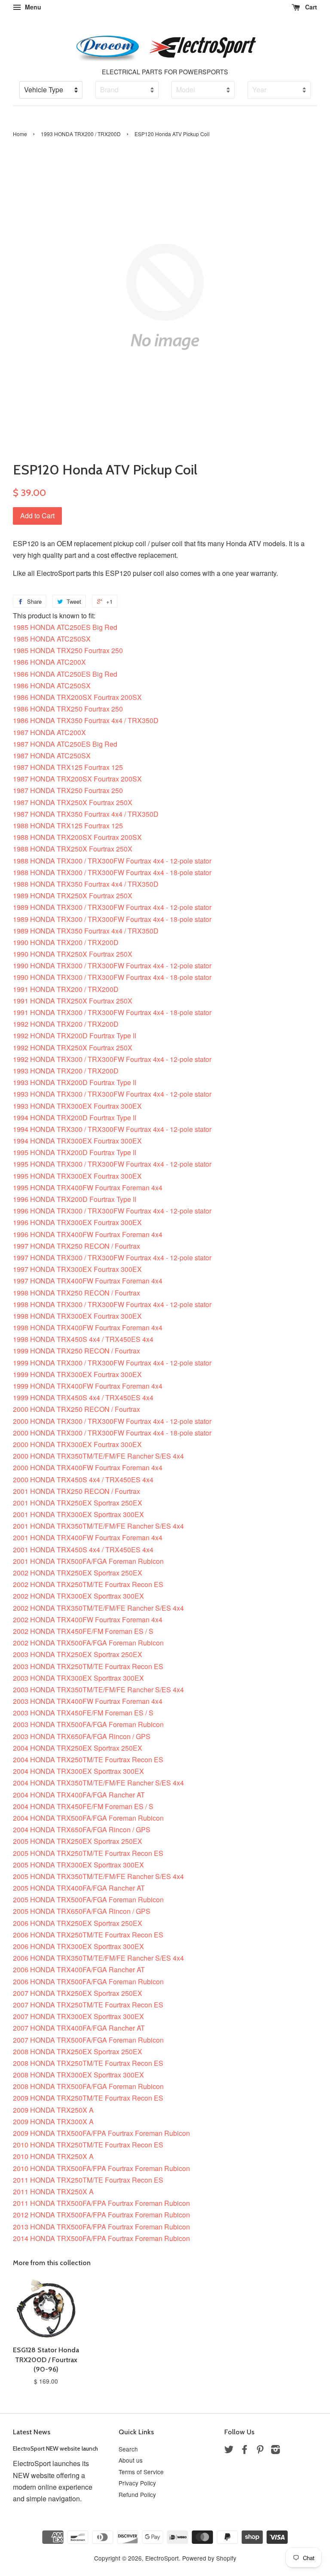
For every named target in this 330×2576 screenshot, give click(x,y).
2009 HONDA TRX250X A (53, 2110)
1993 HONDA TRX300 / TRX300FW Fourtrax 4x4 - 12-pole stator (112, 1094)
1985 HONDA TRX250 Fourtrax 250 (68, 650)
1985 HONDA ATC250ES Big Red (65, 627)
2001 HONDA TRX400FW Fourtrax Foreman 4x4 (88, 1537)
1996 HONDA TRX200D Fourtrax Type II (75, 1199)
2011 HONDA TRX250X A (53, 2191)
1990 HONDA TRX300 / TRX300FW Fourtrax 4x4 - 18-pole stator (112, 977)
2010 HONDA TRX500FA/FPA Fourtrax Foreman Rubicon (101, 2168)
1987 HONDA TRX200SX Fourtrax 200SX (77, 779)
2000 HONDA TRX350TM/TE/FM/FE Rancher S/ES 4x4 (98, 1456)
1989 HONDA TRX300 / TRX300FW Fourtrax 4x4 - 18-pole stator (112, 919)
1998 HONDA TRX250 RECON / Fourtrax (76, 1293)
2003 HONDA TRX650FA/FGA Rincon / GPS (82, 1736)
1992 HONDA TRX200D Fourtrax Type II (75, 1036)
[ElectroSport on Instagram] (275, 2451)
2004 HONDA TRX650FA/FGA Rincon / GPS (82, 1829)
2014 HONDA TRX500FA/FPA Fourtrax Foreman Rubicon (101, 2238)
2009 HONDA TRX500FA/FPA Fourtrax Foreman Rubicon (101, 2133)
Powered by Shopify (209, 2558)
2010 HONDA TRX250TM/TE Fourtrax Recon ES (88, 2145)
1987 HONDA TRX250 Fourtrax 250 (68, 790)
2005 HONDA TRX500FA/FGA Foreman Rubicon (88, 1899)
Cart (310, 7)
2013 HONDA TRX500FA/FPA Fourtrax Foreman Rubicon (101, 2227)
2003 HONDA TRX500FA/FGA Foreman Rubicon (88, 1724)
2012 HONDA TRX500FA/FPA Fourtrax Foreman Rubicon (101, 2215)
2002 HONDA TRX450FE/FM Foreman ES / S (83, 1631)
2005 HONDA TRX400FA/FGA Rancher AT (79, 1888)
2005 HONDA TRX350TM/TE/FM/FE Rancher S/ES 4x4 (98, 1876)
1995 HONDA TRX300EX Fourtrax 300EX (77, 1176)
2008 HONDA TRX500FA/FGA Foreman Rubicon (88, 2086)
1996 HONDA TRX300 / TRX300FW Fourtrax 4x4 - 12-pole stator (112, 1211)
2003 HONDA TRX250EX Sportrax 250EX (78, 1654)
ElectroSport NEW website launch (55, 2448)
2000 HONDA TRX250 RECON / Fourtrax (76, 1409)
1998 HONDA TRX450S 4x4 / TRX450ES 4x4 (83, 1339)
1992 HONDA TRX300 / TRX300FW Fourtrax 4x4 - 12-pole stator (112, 1059)
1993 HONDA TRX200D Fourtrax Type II (75, 1082)
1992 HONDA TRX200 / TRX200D (66, 1024)
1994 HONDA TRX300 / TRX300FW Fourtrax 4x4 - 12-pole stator (112, 1129)
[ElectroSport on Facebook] (244, 2451)
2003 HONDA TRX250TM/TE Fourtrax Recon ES (88, 1666)
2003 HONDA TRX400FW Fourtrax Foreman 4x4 (88, 1701)
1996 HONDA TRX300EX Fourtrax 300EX (77, 1222)
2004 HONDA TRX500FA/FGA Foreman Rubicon (88, 1818)
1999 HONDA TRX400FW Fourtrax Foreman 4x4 (88, 1386)
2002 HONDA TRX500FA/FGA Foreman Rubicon (88, 1643)
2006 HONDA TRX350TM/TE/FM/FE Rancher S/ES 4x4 (98, 1958)
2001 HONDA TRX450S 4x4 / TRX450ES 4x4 (83, 1550)
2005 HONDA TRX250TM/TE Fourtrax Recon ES (88, 1853)
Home (20, 134)
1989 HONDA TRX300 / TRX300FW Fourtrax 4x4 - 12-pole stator (112, 907)
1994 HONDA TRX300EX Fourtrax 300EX (77, 1141)
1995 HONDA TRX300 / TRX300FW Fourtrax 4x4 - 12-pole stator (112, 1164)
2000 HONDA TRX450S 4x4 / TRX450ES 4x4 (83, 1480)
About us (131, 2460)
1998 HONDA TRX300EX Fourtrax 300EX (77, 1316)
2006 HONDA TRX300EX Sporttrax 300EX (78, 1946)
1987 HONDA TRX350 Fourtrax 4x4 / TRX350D (86, 814)
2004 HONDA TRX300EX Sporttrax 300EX (78, 1771)
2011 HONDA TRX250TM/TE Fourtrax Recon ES (88, 2180)
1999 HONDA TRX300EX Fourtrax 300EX (77, 1374)
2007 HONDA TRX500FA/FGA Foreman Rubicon (88, 2040)
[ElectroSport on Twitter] (229, 2451)
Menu (32, 7)
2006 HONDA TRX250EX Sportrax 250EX (78, 1923)
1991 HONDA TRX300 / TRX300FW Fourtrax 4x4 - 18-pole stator (112, 1012)
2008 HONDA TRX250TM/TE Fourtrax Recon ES (88, 2063)
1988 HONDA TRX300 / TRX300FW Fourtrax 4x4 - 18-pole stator (112, 872)
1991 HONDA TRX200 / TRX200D (66, 989)
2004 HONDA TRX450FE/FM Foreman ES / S (83, 1806)
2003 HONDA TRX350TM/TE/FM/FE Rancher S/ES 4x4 (98, 1689)
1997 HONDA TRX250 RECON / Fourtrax (76, 1246)
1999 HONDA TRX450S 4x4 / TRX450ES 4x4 (83, 1397)
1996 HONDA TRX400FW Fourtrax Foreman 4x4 (88, 1234)
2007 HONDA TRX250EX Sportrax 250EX (78, 1993)
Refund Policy (137, 2494)
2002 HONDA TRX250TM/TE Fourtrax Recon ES (88, 1584)
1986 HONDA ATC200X (49, 662)
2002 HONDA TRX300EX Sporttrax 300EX (78, 1596)
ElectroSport (162, 2558)
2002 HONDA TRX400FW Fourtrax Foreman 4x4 (88, 1620)
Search (128, 2449)
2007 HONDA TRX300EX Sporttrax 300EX (78, 2016)
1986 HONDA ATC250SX (52, 686)
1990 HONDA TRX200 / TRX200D (66, 942)
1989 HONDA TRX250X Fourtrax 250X (73, 896)
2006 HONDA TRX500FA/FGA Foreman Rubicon (88, 1981)
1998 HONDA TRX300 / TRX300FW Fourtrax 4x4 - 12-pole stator (112, 1304)
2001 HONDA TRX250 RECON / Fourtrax (76, 1491)
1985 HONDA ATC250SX (52, 639)
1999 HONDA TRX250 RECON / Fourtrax (76, 1351)
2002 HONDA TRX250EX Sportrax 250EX (78, 1573)
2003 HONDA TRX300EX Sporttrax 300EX (78, 1678)
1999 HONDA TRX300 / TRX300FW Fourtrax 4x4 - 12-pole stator (112, 1363)
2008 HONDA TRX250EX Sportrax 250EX (78, 2051)
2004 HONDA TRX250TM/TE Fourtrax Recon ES (88, 1759)
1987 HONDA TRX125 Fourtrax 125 (68, 767)
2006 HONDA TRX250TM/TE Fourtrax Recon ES (88, 1935)
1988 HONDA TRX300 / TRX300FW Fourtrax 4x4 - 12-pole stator (112, 861)
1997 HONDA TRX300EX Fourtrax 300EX (77, 1269)
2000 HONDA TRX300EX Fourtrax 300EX (77, 1444)
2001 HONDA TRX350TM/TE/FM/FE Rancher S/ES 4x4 (98, 1526)
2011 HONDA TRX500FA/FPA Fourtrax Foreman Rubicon (101, 2203)
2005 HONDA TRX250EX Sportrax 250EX (78, 1841)
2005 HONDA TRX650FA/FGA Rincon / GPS (82, 1911)
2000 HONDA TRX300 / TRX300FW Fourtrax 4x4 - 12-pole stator (112, 1421)
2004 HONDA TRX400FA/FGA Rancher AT (79, 1795)
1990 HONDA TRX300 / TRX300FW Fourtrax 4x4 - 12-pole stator (112, 966)
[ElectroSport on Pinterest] (260, 2451)
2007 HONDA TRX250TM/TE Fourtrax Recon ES (88, 2005)
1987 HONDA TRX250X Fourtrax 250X (73, 802)
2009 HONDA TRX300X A (53, 2121)
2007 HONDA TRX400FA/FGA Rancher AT (79, 2028)
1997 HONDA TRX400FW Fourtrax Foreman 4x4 (88, 1281)
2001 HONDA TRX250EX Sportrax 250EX (78, 1503)
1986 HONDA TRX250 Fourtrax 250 (68, 709)
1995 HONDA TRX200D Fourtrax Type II (75, 1152)
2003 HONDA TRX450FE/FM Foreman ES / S (83, 1713)
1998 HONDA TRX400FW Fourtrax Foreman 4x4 (88, 1328)
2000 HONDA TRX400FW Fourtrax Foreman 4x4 (88, 1467)
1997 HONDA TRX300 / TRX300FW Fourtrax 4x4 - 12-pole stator (112, 1258)
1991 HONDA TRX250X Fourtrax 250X (73, 1001)
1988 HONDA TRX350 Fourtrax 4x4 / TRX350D (86, 884)
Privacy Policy (137, 2483)
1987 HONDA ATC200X (49, 732)
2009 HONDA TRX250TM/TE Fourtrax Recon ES (88, 2098)
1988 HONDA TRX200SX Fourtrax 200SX (77, 837)
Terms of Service (141, 2472)
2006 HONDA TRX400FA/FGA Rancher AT (79, 1969)
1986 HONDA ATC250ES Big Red (65, 674)
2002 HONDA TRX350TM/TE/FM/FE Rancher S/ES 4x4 (98, 1608)
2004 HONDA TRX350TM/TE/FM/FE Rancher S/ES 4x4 (98, 1783)
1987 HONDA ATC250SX (52, 756)
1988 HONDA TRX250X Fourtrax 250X (73, 849)
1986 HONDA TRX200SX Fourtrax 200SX (77, 697)
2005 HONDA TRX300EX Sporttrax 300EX (78, 1865)
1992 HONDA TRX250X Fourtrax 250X (73, 1048)
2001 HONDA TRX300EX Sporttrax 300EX (78, 1514)
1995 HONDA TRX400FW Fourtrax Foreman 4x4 (88, 1188)
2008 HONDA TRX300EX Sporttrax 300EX (78, 2075)
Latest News (32, 2432)
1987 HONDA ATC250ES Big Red (65, 744)
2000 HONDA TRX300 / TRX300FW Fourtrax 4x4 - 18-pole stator (112, 1433)
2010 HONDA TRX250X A (53, 2156)
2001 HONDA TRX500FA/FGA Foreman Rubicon (88, 1561)
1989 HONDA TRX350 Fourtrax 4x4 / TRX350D (86, 931)
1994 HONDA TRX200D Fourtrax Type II (75, 1118)
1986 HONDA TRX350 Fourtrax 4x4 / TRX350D (86, 720)
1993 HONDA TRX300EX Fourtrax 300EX (77, 1106)
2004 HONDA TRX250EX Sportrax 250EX (78, 1748)
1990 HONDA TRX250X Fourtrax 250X (73, 954)
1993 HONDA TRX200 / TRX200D (81, 134)
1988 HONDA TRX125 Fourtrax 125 (68, 826)
